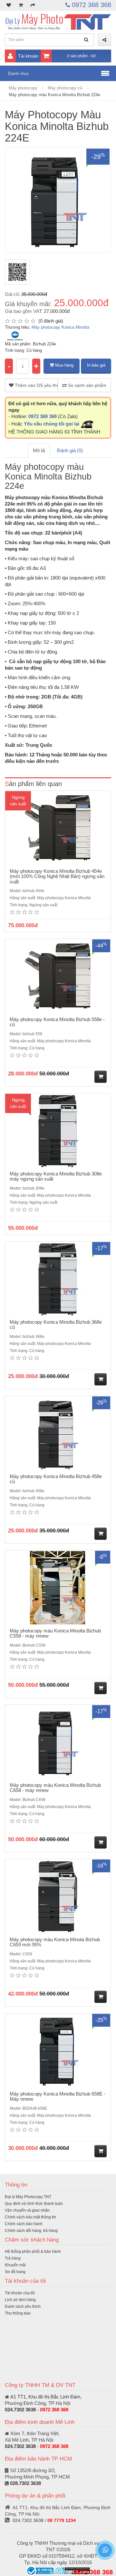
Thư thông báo (18, 2313)
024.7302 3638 (20, 2410)
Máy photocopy (23, 88)
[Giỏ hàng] (21, 5)
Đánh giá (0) (70, 450)
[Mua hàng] (101, 1077)
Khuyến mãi (15, 2265)
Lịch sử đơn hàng (20, 2300)
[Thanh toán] (33, 5)
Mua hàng (64, 365)
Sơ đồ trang (15, 2272)
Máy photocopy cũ (65, 88)
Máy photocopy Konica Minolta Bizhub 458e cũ (56, 1479)
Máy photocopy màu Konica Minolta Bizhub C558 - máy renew (55, 1633)
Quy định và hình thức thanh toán (34, 2204)
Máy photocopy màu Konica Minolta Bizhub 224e (54, 95)
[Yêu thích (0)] (9, 5)
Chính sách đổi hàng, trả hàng (31, 2231)
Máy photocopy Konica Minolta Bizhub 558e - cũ (57, 1022)
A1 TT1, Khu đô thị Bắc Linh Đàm (45, 2397)
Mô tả (39, 450)
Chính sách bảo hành (24, 2224)
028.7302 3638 (25, 2483)
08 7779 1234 (62, 2520)
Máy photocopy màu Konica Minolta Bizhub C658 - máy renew (55, 1788)
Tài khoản (28, 56)
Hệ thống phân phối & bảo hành (33, 2252)
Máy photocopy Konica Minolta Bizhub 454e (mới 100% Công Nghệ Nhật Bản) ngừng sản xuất (57, 876)
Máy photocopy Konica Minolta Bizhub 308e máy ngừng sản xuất (56, 1176)
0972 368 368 (91, 5)
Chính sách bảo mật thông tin (30, 2217)
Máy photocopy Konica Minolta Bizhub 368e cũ (56, 1325)
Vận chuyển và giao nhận (27, 2210)
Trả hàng (13, 2258)
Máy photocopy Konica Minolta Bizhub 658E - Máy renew (58, 2096)
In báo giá (96, 365)
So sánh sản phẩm (87, 385)
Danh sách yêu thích (23, 2307)
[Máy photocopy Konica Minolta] (15, 336)
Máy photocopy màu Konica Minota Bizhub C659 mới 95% (55, 1942)
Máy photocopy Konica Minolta (60, 327)
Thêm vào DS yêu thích (36, 385)
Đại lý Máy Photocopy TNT (28, 2197)
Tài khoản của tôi (20, 2293)
